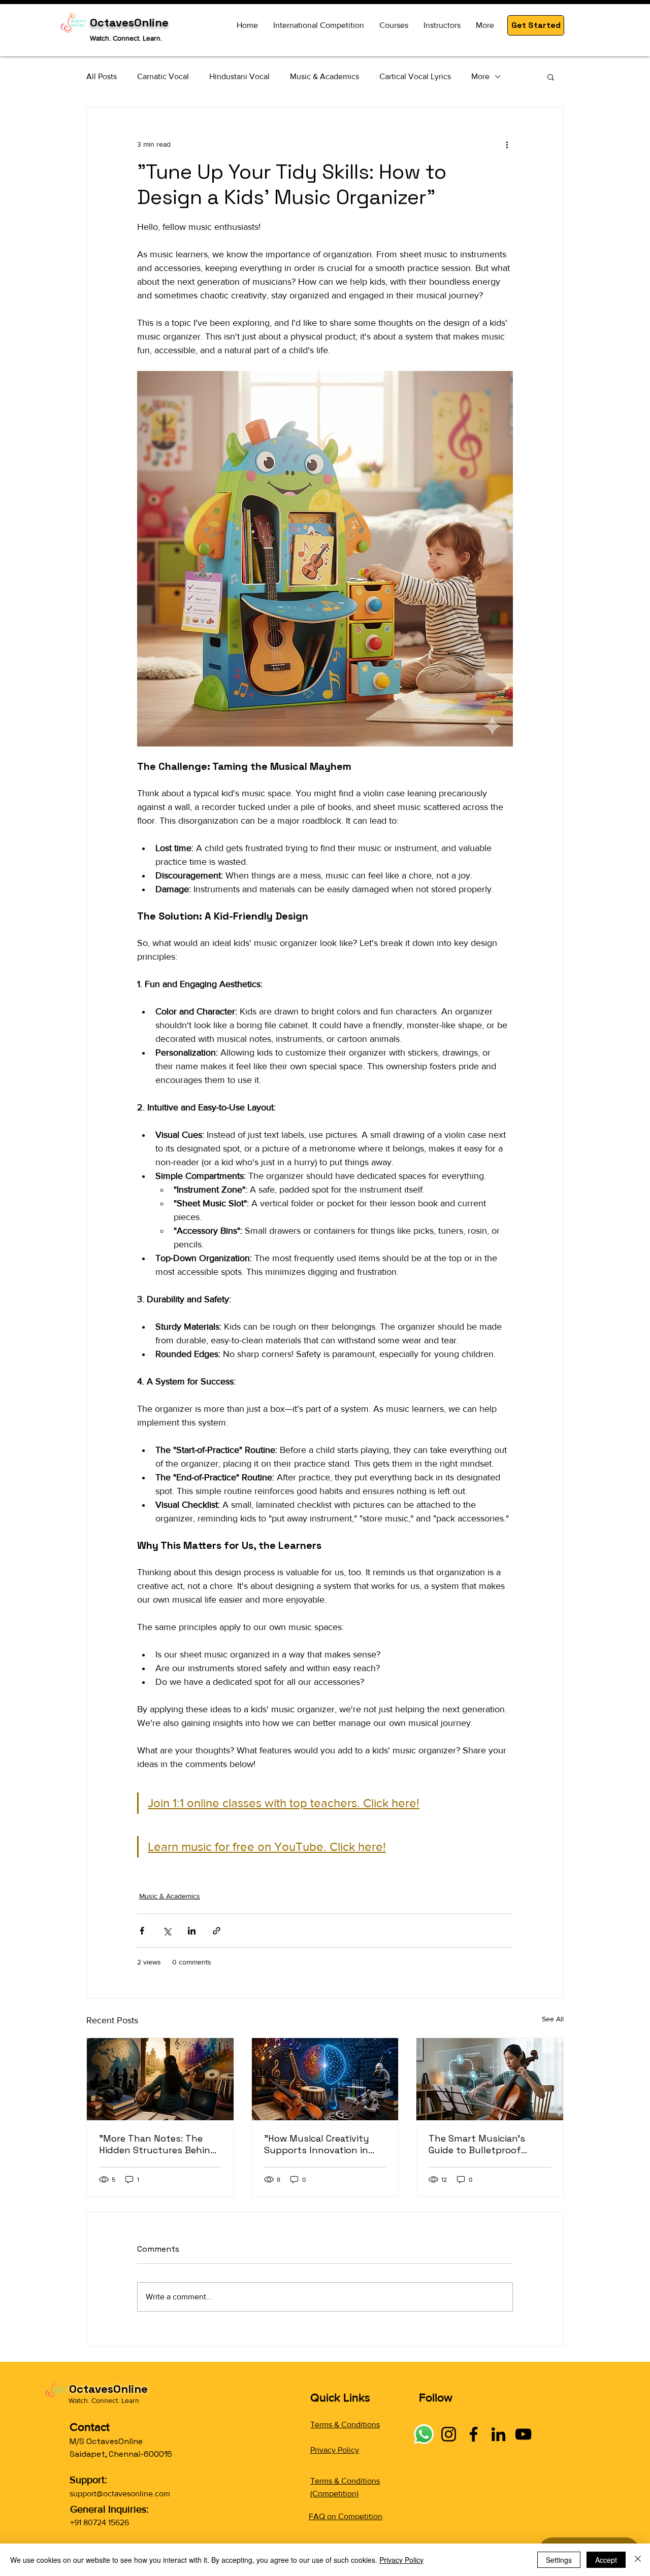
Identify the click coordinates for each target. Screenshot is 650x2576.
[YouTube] (523, 2434)
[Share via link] (217, 1931)
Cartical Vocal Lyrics (415, 76)
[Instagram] (449, 2434)
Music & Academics (324, 76)
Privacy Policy (335, 2450)
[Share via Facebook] (142, 1931)
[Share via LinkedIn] (192, 1931)
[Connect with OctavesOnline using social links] (424, 2434)
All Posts (102, 76)
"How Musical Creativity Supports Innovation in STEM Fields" (317, 2144)
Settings (559, 2560)
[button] (536, 25)
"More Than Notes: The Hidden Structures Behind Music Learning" (158, 2144)
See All (553, 2019)
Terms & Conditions (345, 2425)
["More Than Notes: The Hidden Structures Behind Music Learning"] (160, 2079)
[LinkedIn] (498, 2434)
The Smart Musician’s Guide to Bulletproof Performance (477, 2144)
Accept (606, 2560)
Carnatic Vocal (163, 76)
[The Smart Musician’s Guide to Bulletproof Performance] (490, 2079)
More (480, 76)
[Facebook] (474, 2434)
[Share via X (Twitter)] (167, 1931)
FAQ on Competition (346, 2516)
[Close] (638, 2560)
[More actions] (507, 144)
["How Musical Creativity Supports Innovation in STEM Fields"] (325, 2079)
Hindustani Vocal (239, 76)
